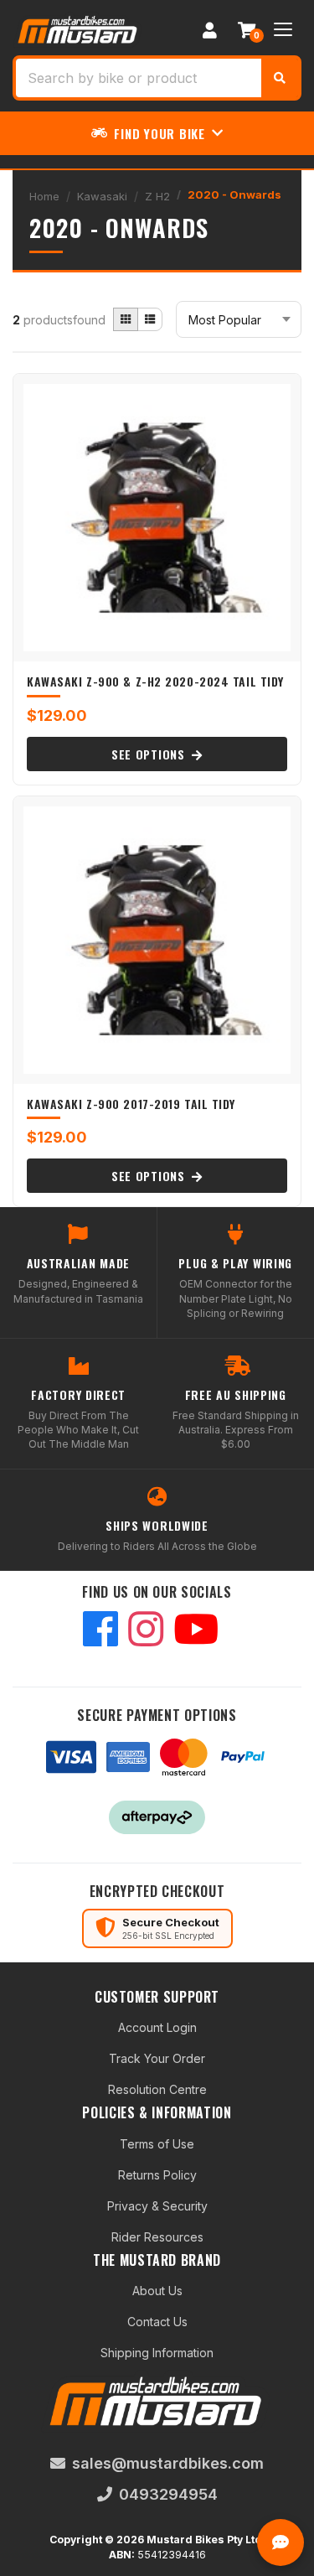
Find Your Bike (160, 133)
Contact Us (157, 2322)
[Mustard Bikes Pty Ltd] (78, 28)
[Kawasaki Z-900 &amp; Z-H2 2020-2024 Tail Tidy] (157, 518)
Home (44, 196)
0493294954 (168, 2494)
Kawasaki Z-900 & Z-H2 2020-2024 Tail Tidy (155, 681)
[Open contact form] (281, 2542)
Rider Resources (157, 2237)
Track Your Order (157, 2058)
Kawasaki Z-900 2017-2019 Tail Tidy (131, 1104)
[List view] (150, 319)
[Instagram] (146, 1631)
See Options (150, 754)
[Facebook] (100, 1631)
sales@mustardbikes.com (168, 2463)
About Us (157, 2291)
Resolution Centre (157, 2089)
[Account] (209, 29)
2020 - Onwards (234, 194)
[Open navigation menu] (283, 29)
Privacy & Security (157, 2206)
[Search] (280, 78)
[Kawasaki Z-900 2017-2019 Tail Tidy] (157, 940)
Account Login (157, 2027)
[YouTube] (196, 1631)
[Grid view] (126, 319)
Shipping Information (157, 2353)
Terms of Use (157, 2144)
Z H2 (157, 196)
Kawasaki (102, 196)
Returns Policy (157, 2175)
